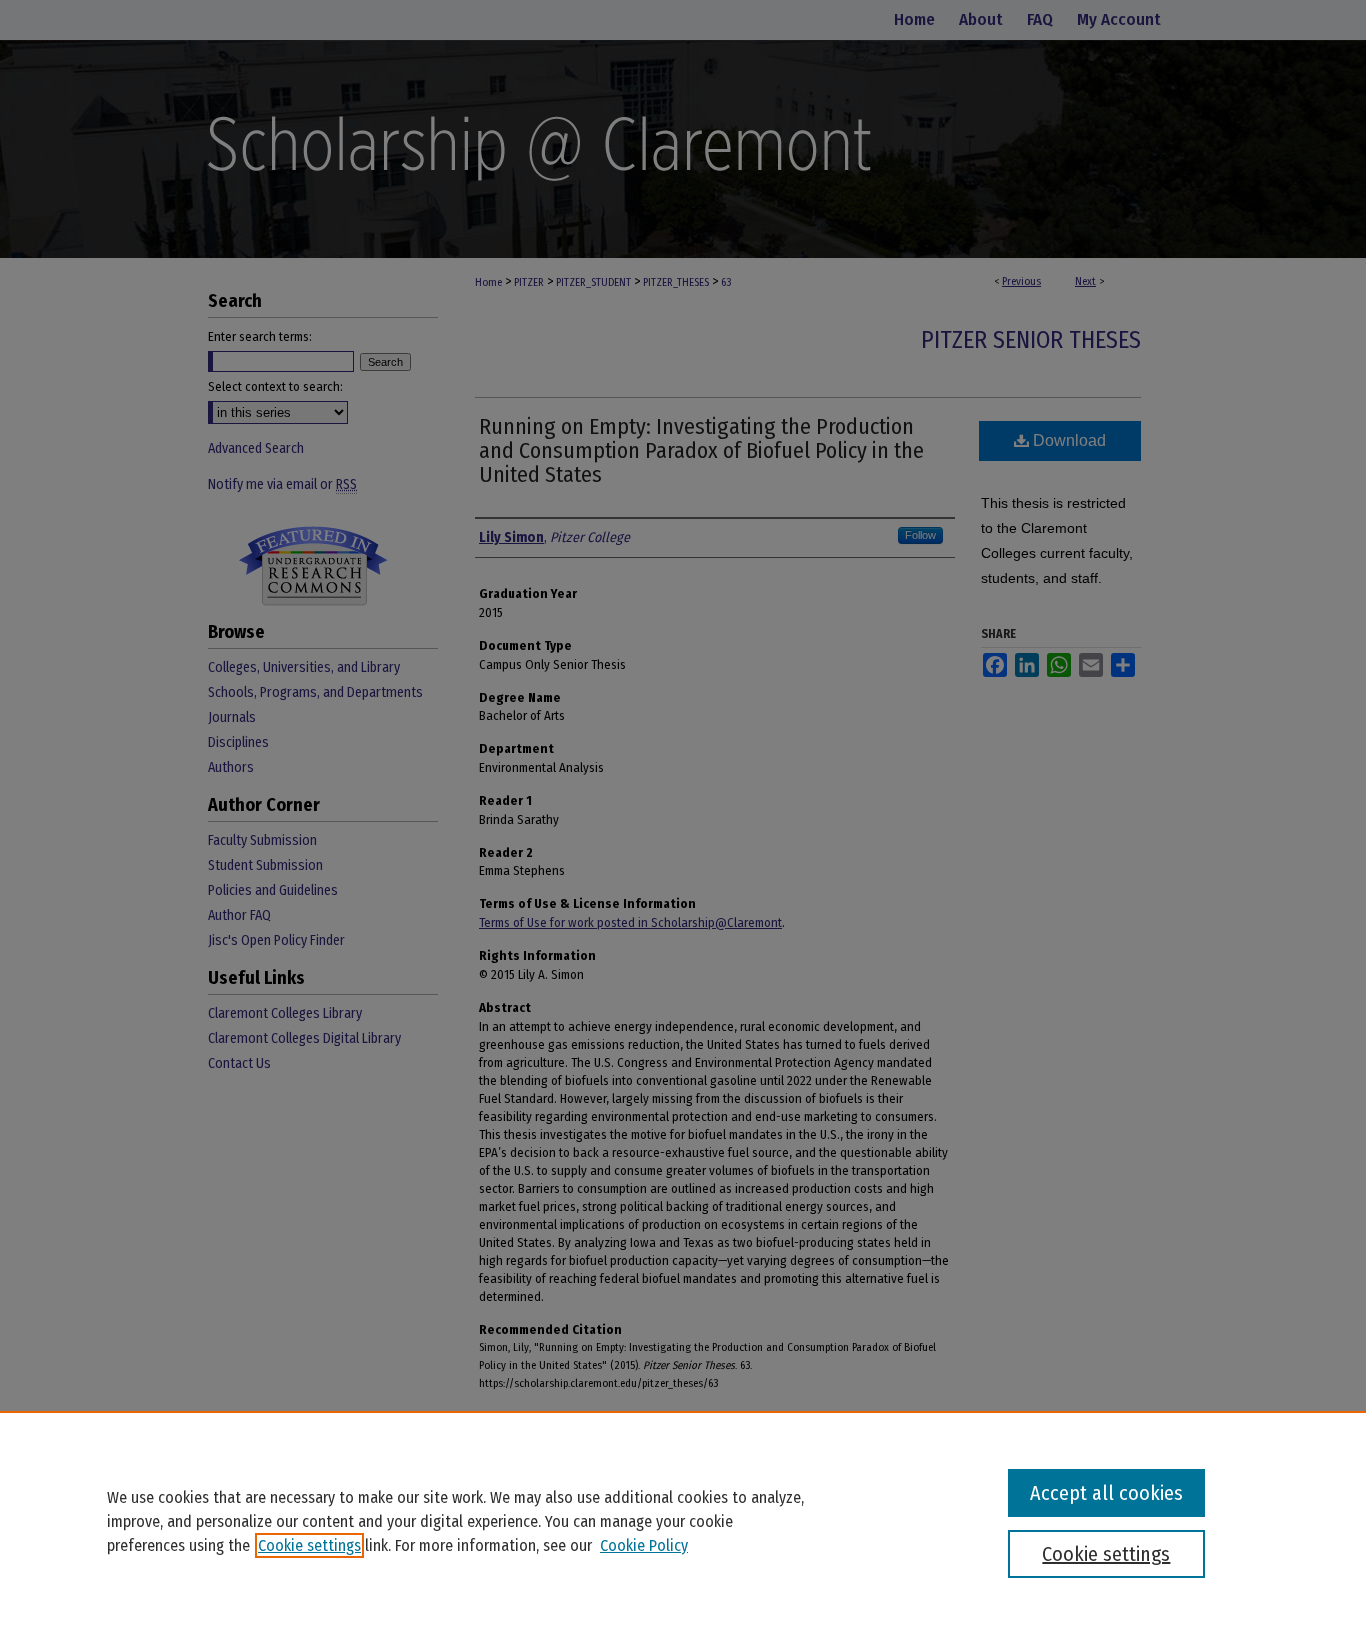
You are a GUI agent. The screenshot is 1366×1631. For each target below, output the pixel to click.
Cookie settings (309, 1545)
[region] (683, 1521)
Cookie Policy (644, 1545)
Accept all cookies (1106, 1493)
